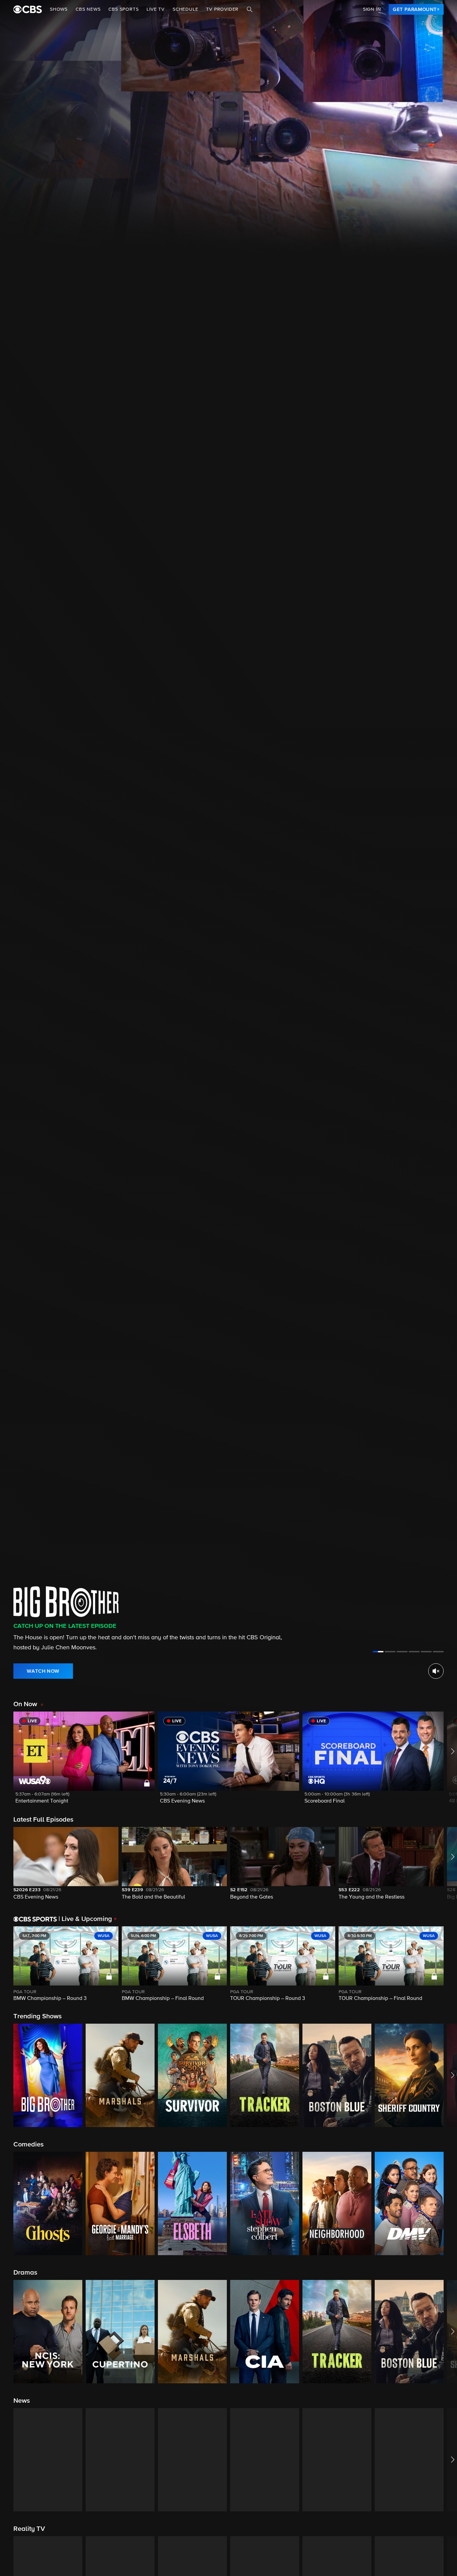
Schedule (185, 9)
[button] (84, 1762)
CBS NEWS (88, 9)
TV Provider (222, 9)
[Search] (250, 9)
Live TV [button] (156, 9)
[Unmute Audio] (436, 1671)
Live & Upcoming (85, 1919)
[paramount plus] (28, 9)
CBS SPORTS (123, 9)
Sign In (372, 9)
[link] (416, 9)
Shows (59, 9)
